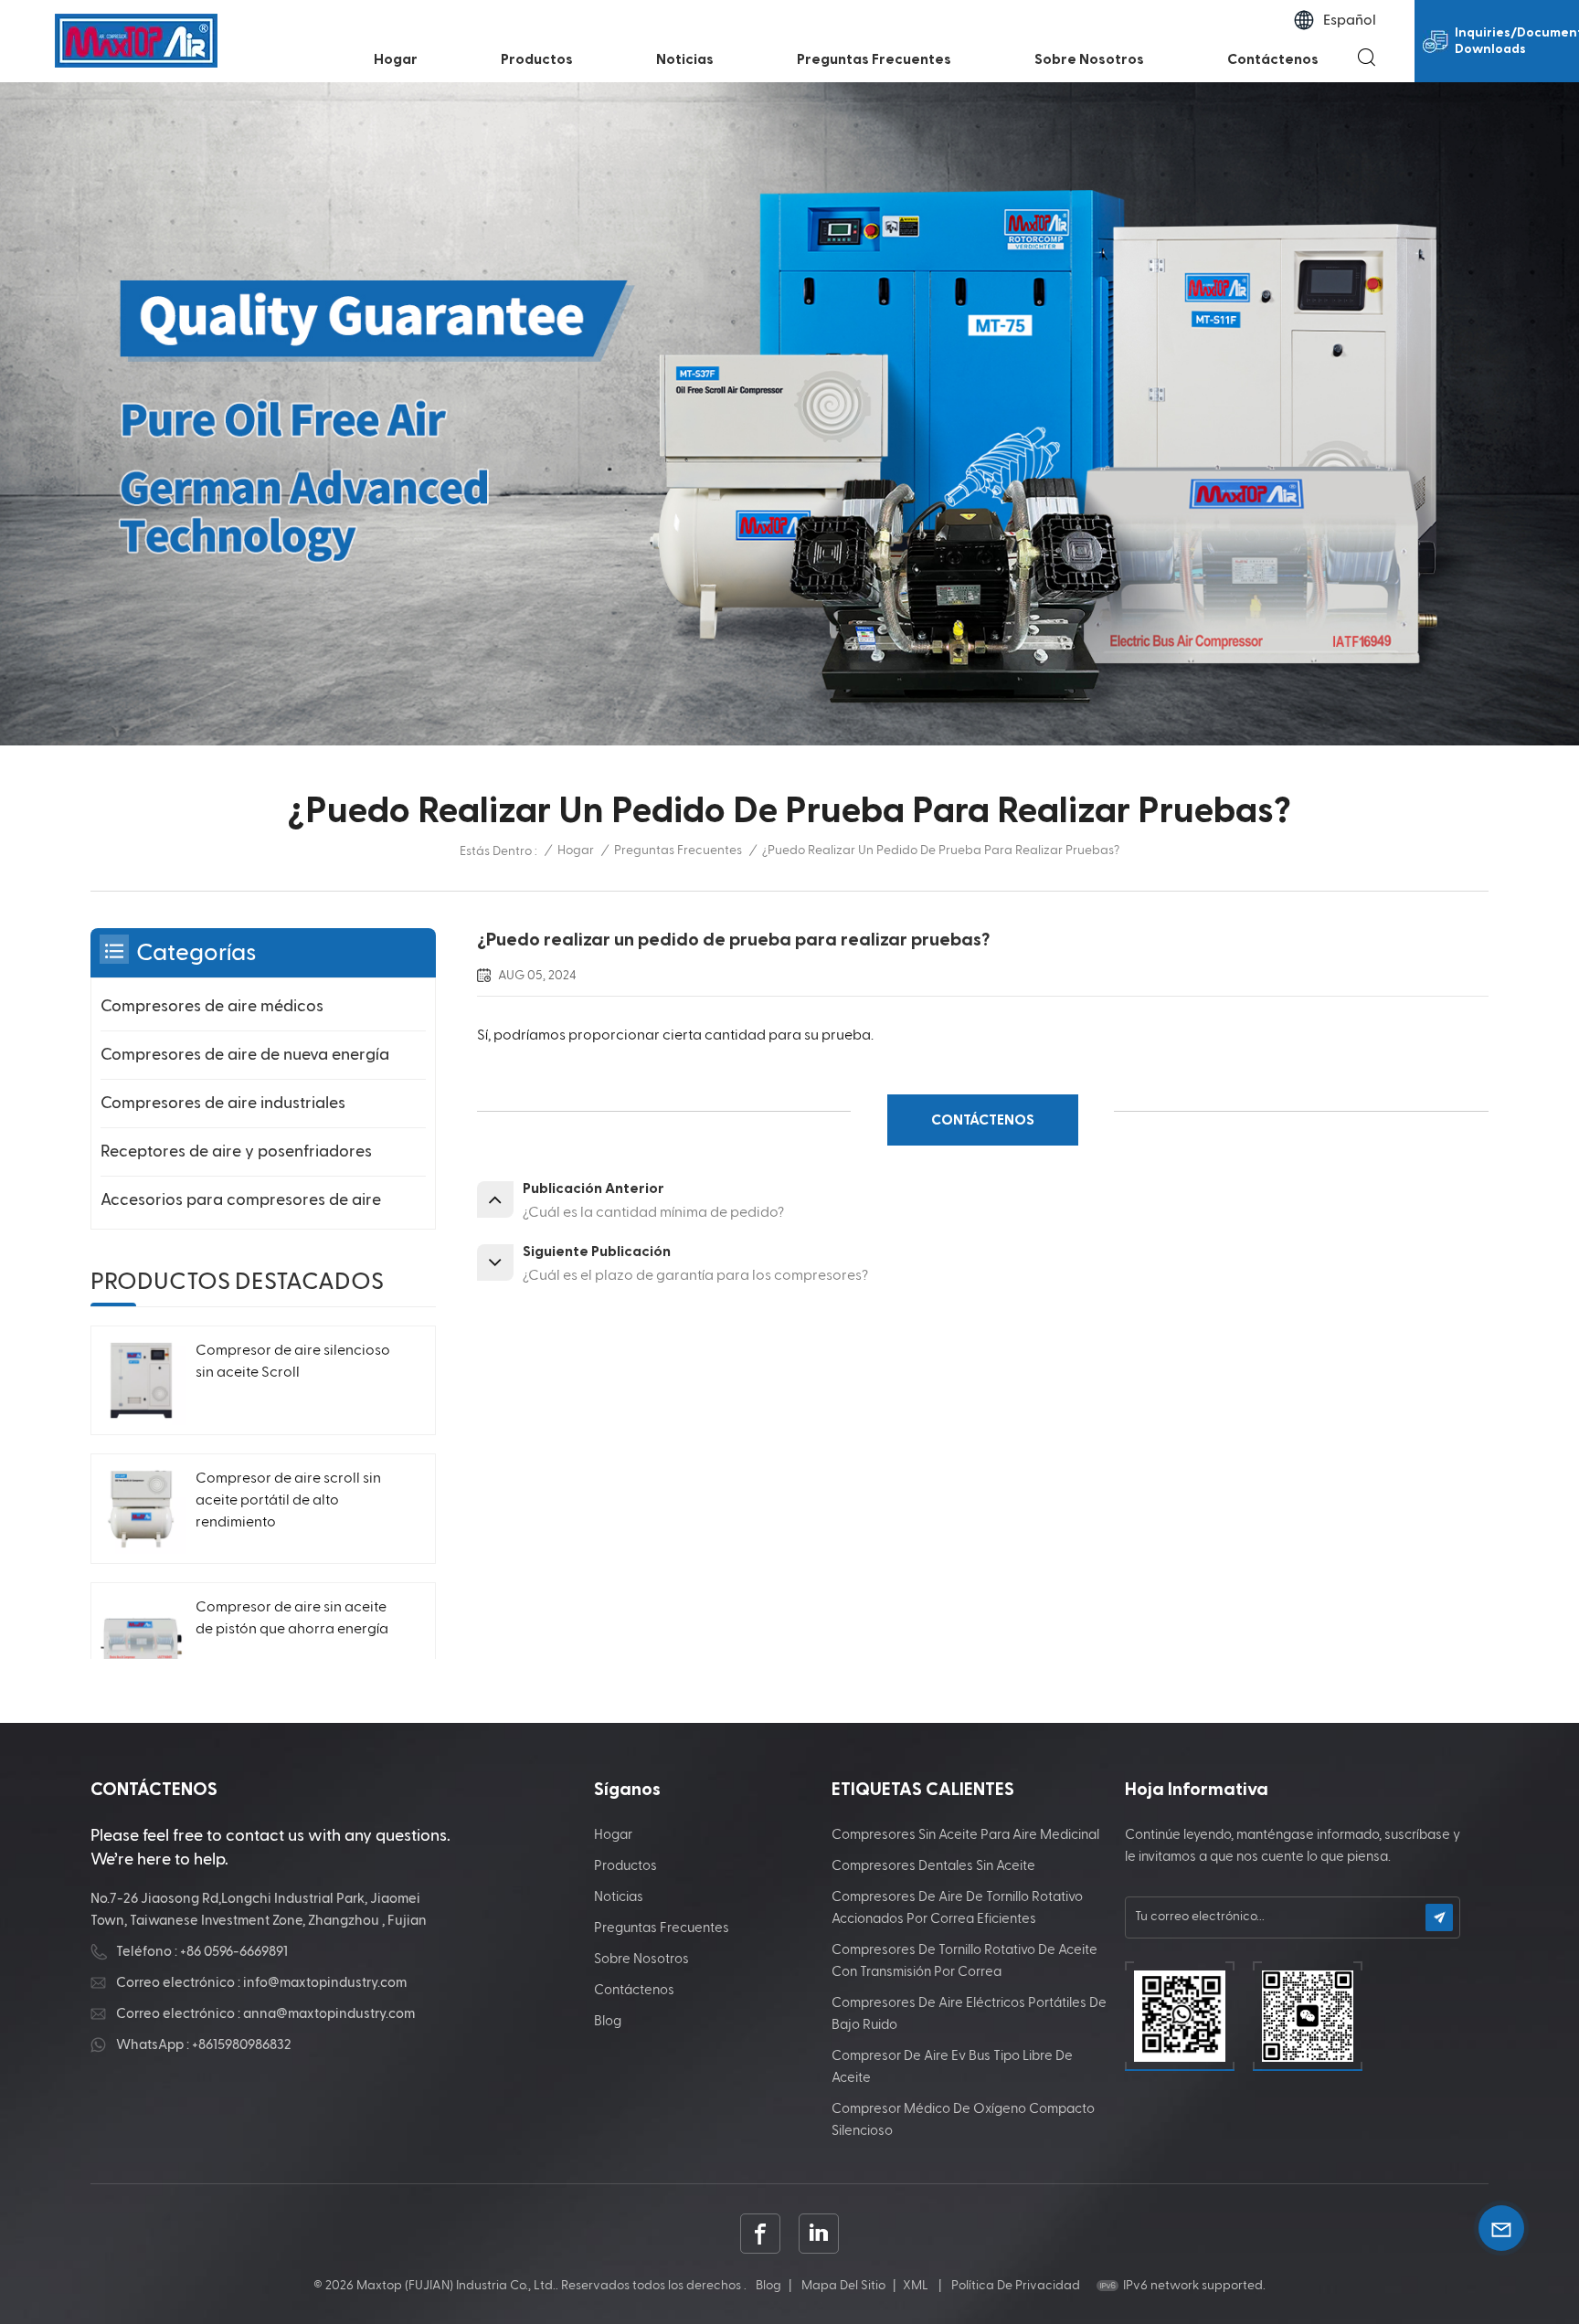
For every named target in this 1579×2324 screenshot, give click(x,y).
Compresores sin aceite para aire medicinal (965, 1835)
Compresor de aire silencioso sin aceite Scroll (293, 1362)
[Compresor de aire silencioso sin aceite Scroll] (141, 1381)
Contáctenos (1273, 59)
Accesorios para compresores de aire (241, 1200)
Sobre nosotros (1089, 59)
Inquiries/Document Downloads (1517, 41)
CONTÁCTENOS (983, 1120)
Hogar (396, 59)
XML (916, 2286)
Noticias (685, 59)
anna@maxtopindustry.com (329, 2014)
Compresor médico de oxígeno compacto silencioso (963, 2120)
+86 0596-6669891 (234, 1952)
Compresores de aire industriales (223, 1103)
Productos (537, 59)
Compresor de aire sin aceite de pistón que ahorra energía (292, 1619)
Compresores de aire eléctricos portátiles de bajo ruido (969, 2014)
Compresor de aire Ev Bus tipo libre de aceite (952, 2067)
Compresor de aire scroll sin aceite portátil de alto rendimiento (288, 1501)
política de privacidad (1016, 2286)
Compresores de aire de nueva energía (245, 1055)
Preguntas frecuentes (874, 59)
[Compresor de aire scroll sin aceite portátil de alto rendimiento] (141, 1509)
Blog (608, 2021)
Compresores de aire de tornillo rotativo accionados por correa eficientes (957, 1908)
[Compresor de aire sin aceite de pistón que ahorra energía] (141, 1637)
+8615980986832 (242, 2045)
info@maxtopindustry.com (325, 1983)
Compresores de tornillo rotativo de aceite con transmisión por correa (964, 1961)
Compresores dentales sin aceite (933, 1866)
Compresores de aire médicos (212, 1006)
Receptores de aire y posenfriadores (236, 1151)
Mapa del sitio (843, 2286)
